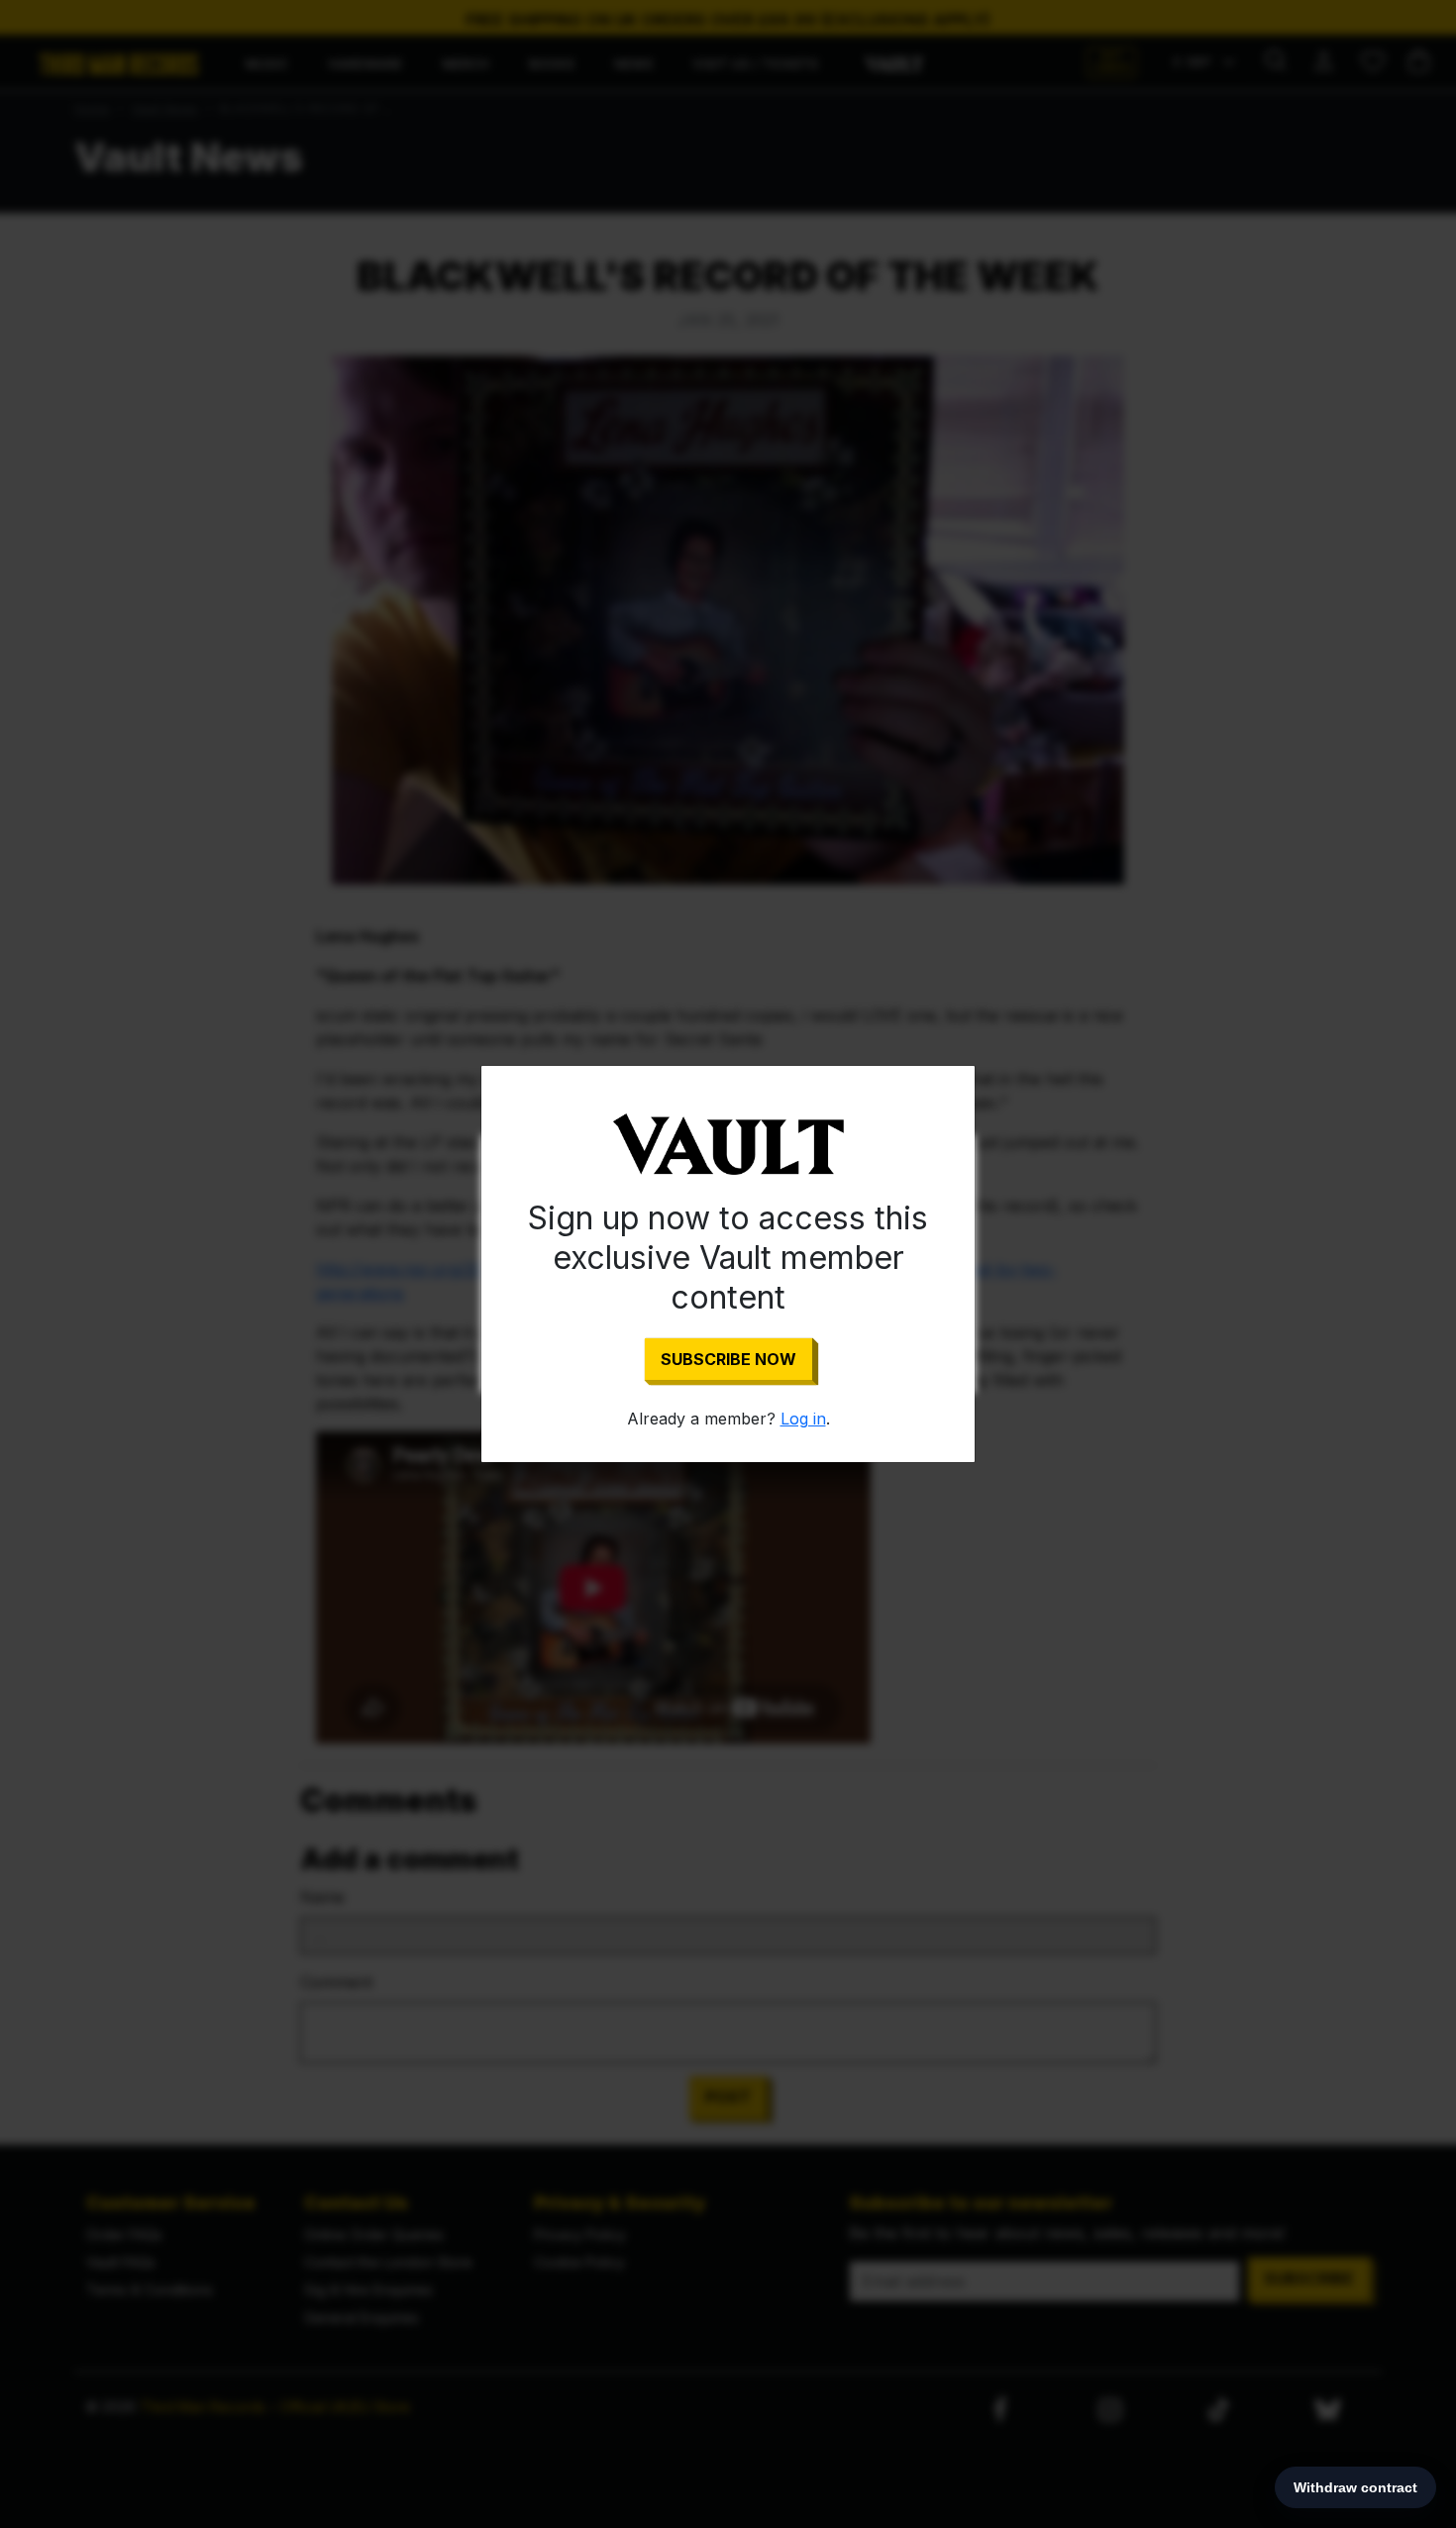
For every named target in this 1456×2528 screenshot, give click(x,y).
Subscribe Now (728, 1359)
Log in (803, 1419)
